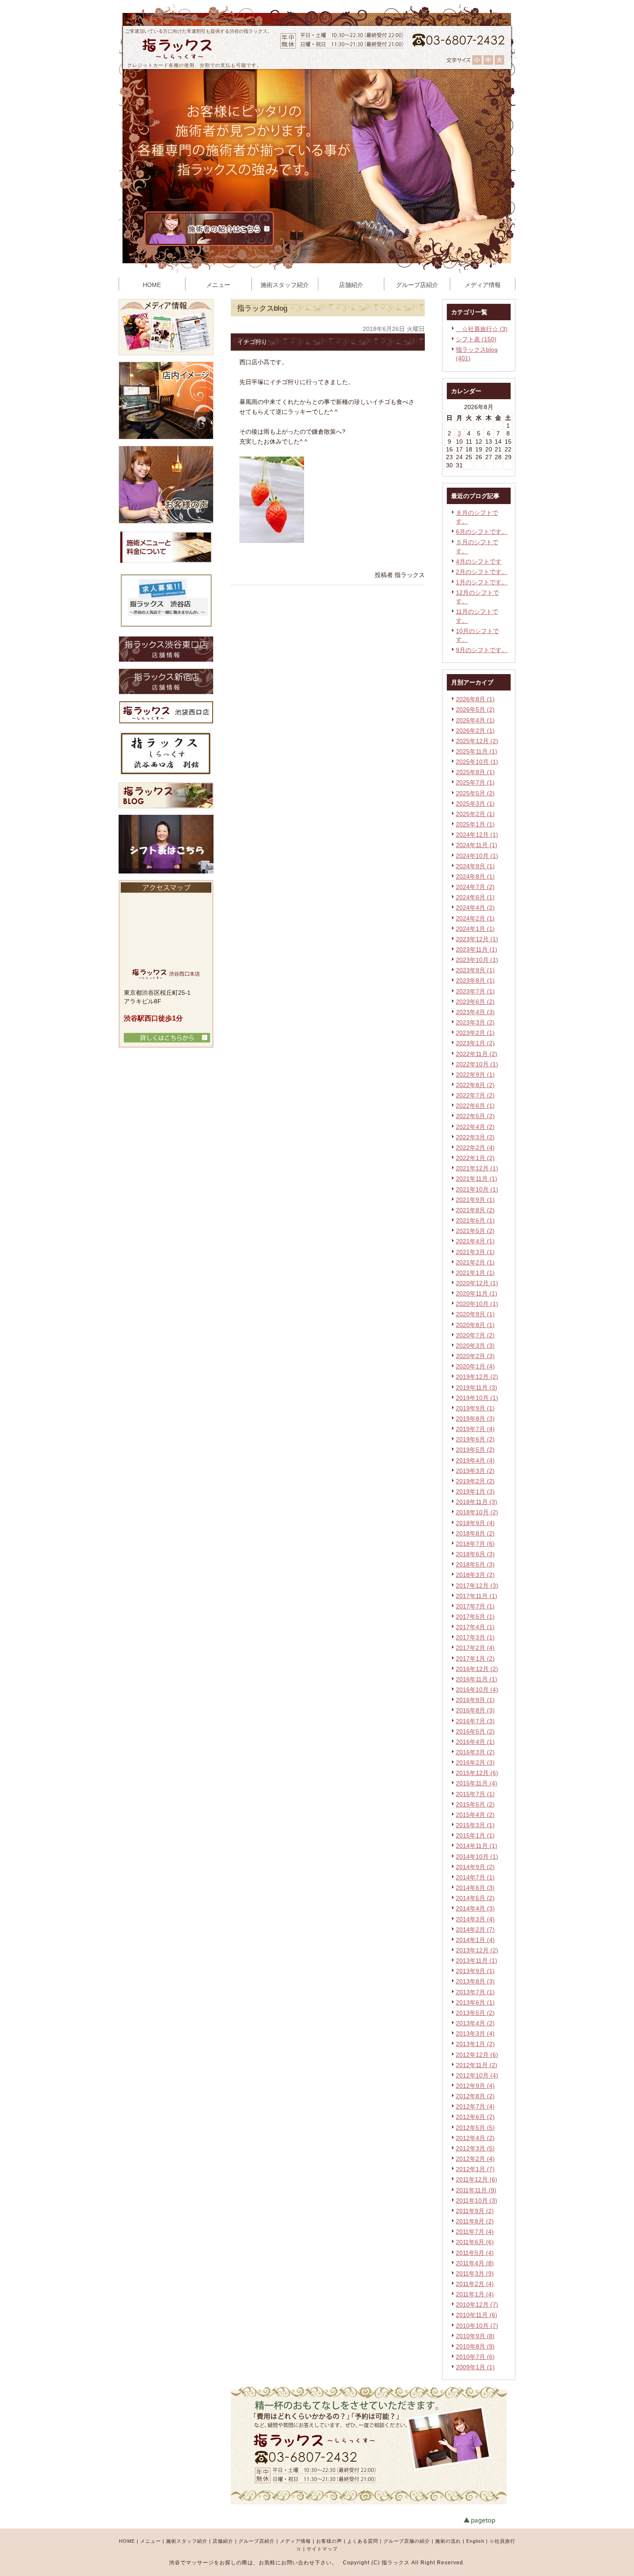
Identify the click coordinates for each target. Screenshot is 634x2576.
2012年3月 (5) (475, 2148)
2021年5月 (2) (475, 1231)
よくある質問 (363, 2541)
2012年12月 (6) (477, 2055)
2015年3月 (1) (475, 1825)
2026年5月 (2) (475, 709)
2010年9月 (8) (475, 2336)
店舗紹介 (223, 2541)
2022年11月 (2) (477, 1054)
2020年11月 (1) (477, 1293)
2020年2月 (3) (475, 1356)
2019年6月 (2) (475, 1439)
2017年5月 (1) (475, 1617)
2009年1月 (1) (475, 2367)
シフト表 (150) (476, 339)
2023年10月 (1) (477, 960)
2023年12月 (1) (477, 939)
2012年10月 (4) (477, 2075)
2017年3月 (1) (475, 1637)
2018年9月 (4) (475, 1523)
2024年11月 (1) (477, 845)
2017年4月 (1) (475, 1627)
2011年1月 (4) (475, 2294)
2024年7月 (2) (475, 887)
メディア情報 (295, 2541)
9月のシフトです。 (482, 650)
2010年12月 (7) (477, 2305)
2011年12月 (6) (477, 2179)
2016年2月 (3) (475, 1763)
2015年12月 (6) (477, 1773)
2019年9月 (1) (475, 1408)
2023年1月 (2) (475, 1043)
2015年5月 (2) (475, 1804)
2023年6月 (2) (475, 1002)
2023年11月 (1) (477, 949)
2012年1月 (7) (475, 2169)
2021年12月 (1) (477, 1168)
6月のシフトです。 (482, 532)
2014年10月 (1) (477, 1857)
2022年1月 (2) (475, 1158)
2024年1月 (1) (475, 929)
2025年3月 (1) (475, 804)
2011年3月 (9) (475, 2273)
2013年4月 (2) (475, 2023)
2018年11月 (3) (477, 1502)
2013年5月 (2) (475, 2013)
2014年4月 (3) (475, 1908)
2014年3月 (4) (475, 1919)
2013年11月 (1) (477, 1961)
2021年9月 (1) (475, 1200)
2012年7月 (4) (475, 2106)
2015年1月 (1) (475, 1835)
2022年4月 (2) (475, 1127)
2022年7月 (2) (475, 1095)
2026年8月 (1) (475, 699)
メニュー (151, 2541)
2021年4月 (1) (475, 1241)
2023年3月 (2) (475, 1022)
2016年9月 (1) (475, 1700)
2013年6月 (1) (475, 2002)
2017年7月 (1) (475, 1606)
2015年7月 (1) (475, 1794)
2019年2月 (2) (475, 1481)
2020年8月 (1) (475, 1325)
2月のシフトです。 (482, 572)
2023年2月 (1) (475, 1033)
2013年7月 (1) (475, 1992)
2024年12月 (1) (477, 835)
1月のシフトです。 (482, 582)
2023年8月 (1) (475, 981)
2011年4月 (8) (475, 2263)
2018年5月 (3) (475, 1564)
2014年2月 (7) (475, 1930)
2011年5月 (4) (475, 2253)
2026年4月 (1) (475, 720)
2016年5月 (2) (475, 1731)
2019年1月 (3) (475, 1491)
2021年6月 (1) (475, 1220)
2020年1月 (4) (475, 1366)
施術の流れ (448, 2541)
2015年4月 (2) (475, 1815)
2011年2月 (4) (475, 2284)
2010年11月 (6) (477, 2315)
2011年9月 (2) (475, 2211)
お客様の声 (329, 2541)
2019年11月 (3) (477, 1387)
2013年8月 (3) (475, 1981)
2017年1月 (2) (475, 1658)
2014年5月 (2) (475, 1898)
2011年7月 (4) (475, 2232)
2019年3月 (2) (475, 1471)
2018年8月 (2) (475, 1533)
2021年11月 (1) (477, 1179)
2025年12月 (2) (477, 741)
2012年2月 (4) (475, 2159)
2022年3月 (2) (475, 1137)
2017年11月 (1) (477, 1596)
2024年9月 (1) (475, 866)
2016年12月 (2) (477, 1669)
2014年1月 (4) (475, 1940)
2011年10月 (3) (477, 2201)
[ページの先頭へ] (490, 2521)
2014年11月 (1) (477, 1846)
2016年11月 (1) (477, 1679)
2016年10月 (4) (477, 1690)
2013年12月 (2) (477, 1950)
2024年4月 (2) (475, 908)
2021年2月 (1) (475, 1262)
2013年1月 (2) (475, 2044)
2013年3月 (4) (475, 2034)
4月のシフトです (479, 561)
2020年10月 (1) (477, 1304)
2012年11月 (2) (477, 2065)
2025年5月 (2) (475, 793)
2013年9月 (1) (475, 1971)
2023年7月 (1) (475, 991)
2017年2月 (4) (475, 1648)
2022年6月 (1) (475, 1106)
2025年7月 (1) (475, 782)
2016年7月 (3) (475, 1721)
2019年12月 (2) (477, 1377)
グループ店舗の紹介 (407, 2541)
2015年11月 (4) (477, 1783)
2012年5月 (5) (475, 2128)
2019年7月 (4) (475, 1429)
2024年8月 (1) (475, 877)
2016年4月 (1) (475, 1742)
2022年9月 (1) (475, 1075)
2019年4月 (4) (475, 1460)
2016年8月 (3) (475, 1710)
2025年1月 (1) (475, 824)
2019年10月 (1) (477, 1398)
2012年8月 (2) (475, 2096)
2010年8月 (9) (475, 2346)
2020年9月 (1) (475, 1314)
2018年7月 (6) (475, 1544)
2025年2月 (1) (475, 814)
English (475, 2541)
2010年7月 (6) (475, 2357)
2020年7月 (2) (475, 1335)
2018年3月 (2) (475, 1575)
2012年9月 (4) (475, 2086)
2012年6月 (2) (475, 2117)
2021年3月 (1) (475, 1252)
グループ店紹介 (257, 2541)
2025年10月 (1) (477, 762)
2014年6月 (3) (475, 1888)
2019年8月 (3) (475, 1419)
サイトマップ (322, 2549)
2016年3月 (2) (475, 1752)
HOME (127, 2541)
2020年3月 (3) (475, 1346)
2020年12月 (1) (477, 1283)
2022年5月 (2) (475, 1116)
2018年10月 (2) (477, 1512)
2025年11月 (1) (477, 751)
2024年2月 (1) (475, 918)
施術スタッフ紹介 (187, 2541)
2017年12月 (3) (477, 1586)
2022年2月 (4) (475, 1148)
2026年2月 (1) (475, 731)
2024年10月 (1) (477, 856)
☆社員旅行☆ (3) (482, 329)
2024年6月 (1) (475, 897)
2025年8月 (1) (475, 772)
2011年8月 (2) (475, 2221)
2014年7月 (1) (475, 1877)
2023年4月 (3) (475, 1012)
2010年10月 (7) (477, 2326)
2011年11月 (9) (476, 2190)
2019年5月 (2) (475, 1450)
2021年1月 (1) (475, 1273)
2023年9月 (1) (475, 970)
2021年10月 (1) (477, 1189)
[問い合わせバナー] (369, 2502)
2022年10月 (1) (477, 1064)
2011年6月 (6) (475, 2242)
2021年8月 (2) (475, 1210)
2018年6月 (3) (475, 1554)
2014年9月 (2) (475, 1867)
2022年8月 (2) (475, 1085)
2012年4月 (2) (475, 2138)
